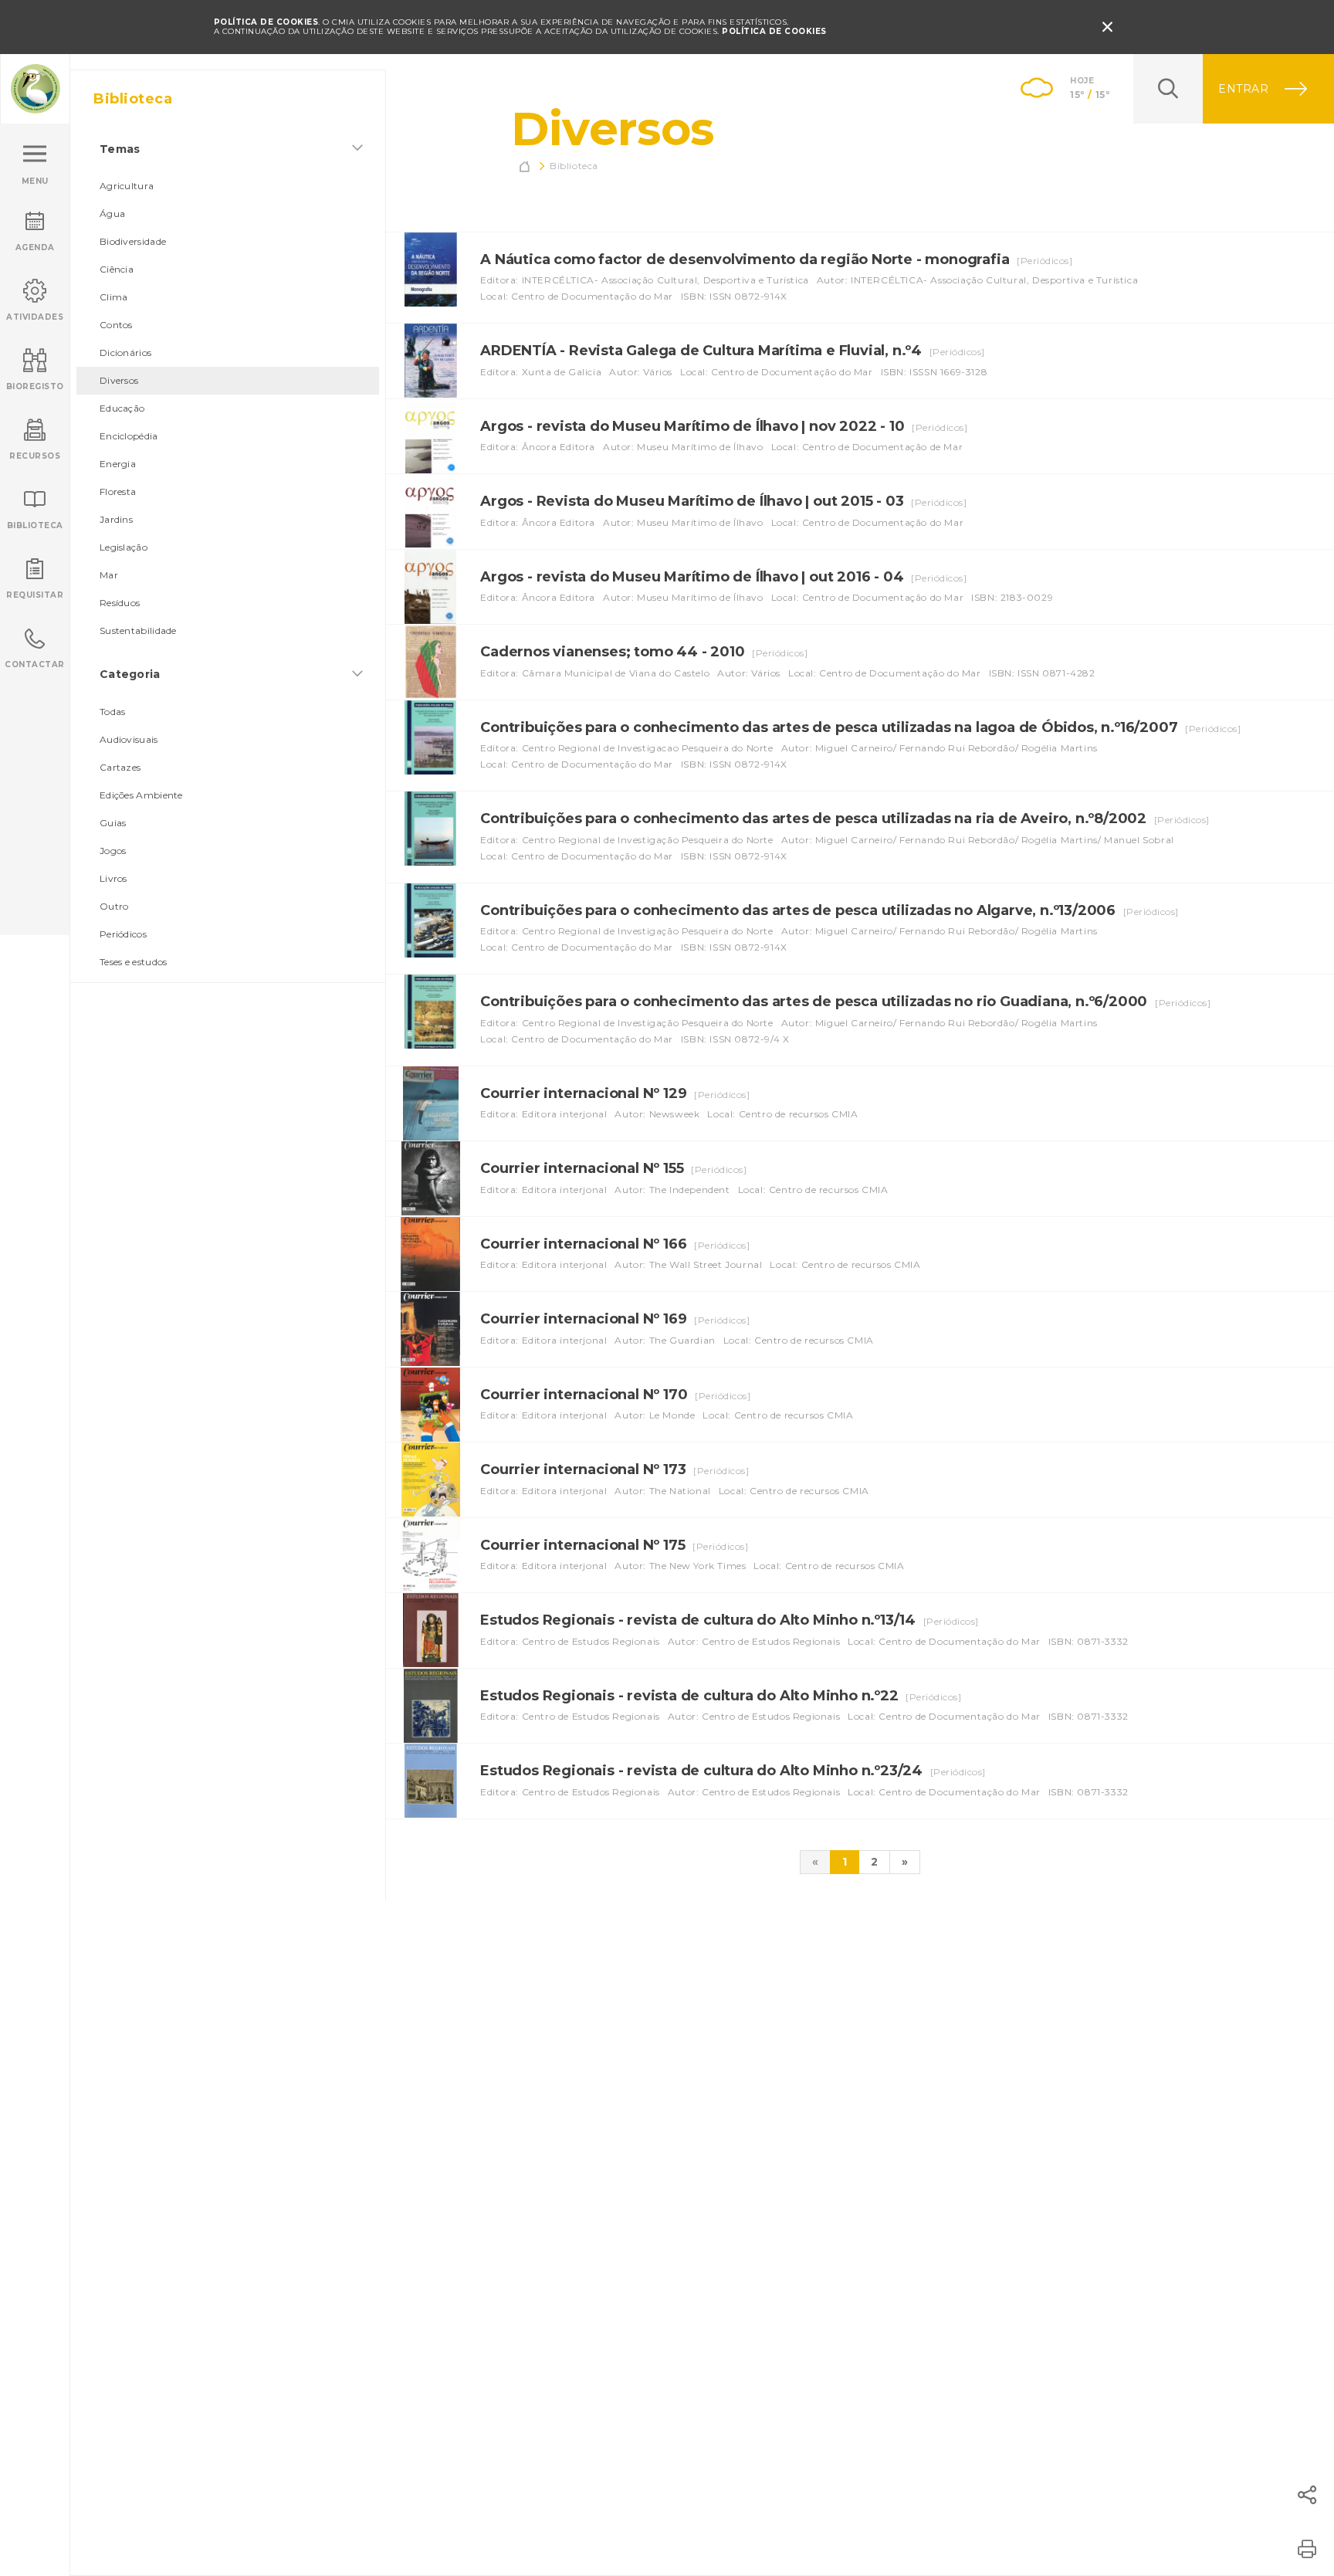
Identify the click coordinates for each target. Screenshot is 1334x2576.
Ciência (117, 269)
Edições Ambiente (141, 795)
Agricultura (127, 186)
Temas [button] (120, 149)
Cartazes (120, 767)
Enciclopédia (129, 436)
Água (112, 214)
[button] (1307, 2495)
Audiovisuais (129, 739)
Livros (113, 878)
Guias (113, 823)
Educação (122, 408)
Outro (114, 906)
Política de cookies (774, 31)
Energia (118, 464)
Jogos (113, 851)
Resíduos (120, 603)
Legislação (124, 547)
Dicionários (125, 353)
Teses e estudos (134, 962)
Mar (109, 575)
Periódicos (123, 934)
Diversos (119, 380)
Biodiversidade (133, 241)
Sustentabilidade (138, 630)
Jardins (116, 519)
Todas (113, 712)
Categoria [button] (130, 674)
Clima (114, 297)
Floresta (118, 491)
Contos (116, 325)
